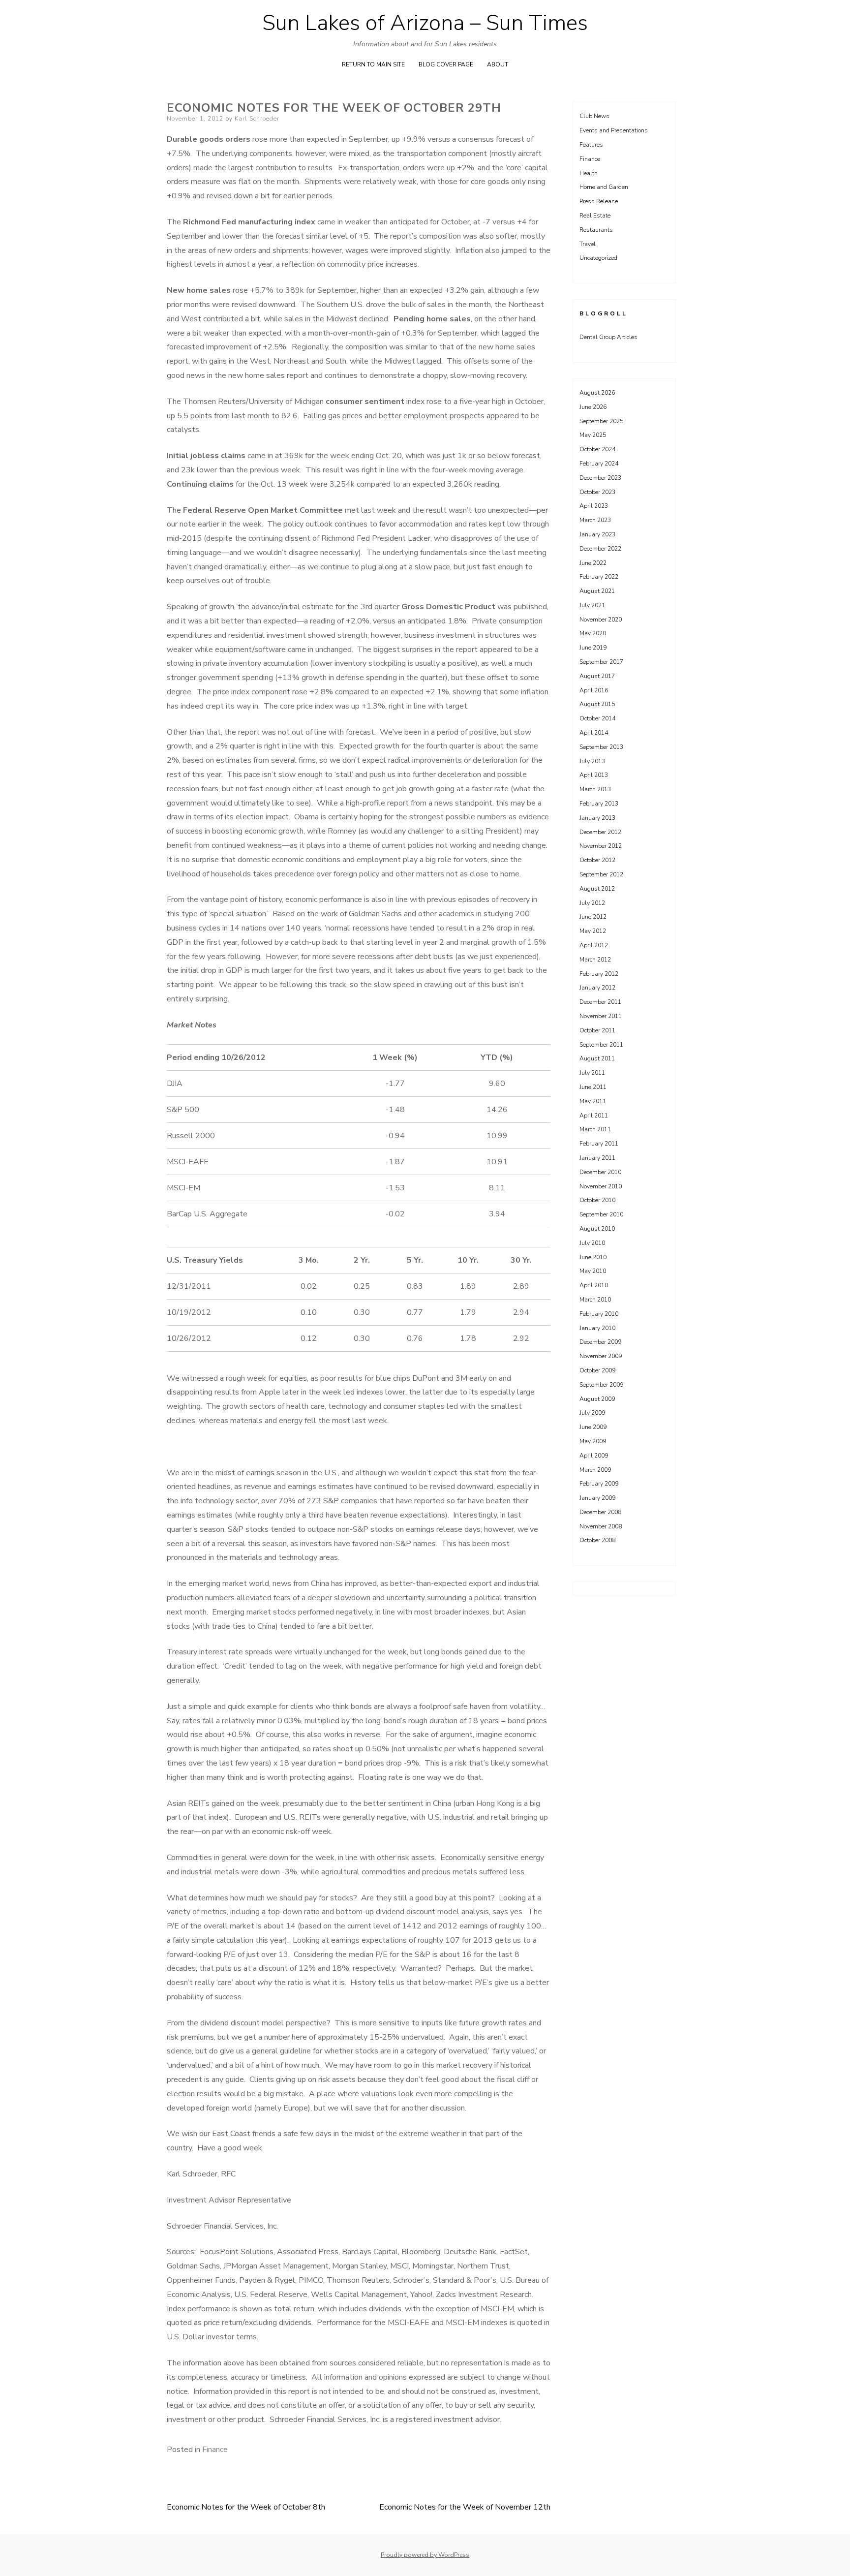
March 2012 (595, 960)
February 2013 (599, 804)
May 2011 (593, 1101)
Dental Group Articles (608, 337)
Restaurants (596, 230)
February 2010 (599, 1314)
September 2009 (601, 1385)
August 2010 (597, 1229)
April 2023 (594, 506)
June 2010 (593, 1257)
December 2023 (600, 478)
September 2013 (601, 747)
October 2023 (597, 492)
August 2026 (597, 393)
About (498, 64)
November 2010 (601, 1186)
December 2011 (600, 1002)
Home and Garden (604, 187)
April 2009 (594, 1456)
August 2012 (597, 889)
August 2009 (597, 1399)
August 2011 (597, 1058)
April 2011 (594, 1116)
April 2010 (594, 1285)
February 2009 (599, 1484)
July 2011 (592, 1073)
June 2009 (593, 1427)
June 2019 (593, 648)
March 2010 (595, 1300)
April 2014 (594, 733)
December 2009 (600, 1342)
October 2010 (597, 1200)
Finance (215, 2450)
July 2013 (592, 761)
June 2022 (593, 563)
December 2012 (600, 832)
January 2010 (597, 1328)
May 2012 (593, 931)
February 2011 (599, 1144)
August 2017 (597, 676)
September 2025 (601, 421)
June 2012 (593, 917)
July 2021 (592, 605)
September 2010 (601, 1214)
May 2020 (593, 633)
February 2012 (599, 974)
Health (589, 173)
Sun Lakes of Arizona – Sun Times (425, 23)
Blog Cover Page (446, 64)
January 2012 (597, 988)
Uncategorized (598, 258)
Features (591, 145)
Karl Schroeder (257, 119)
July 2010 (592, 1243)
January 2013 (597, 818)
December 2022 (600, 549)
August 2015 (597, 704)
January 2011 (597, 1158)
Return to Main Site (373, 64)
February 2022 (599, 577)
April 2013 (594, 775)
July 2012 (592, 903)
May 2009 (593, 1441)
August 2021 (597, 591)
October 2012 (597, 860)
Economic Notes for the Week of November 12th (465, 2507)
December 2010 (600, 1172)
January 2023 (597, 534)
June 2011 (593, 1087)
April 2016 (594, 690)
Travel (588, 244)
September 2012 (601, 874)
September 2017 (601, 662)
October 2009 (597, 1370)
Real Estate (595, 216)
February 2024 (599, 464)
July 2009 (592, 1413)
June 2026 (593, 407)
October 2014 (597, 718)
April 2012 (594, 945)
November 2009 (601, 1356)
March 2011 (595, 1129)
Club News (594, 116)
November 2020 (601, 620)
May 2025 (593, 435)
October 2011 (597, 1030)
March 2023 (595, 520)
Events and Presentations (614, 130)
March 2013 (595, 789)
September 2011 (601, 1045)
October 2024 (597, 449)
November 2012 (601, 846)
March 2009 (595, 1470)
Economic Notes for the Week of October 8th (246, 2507)
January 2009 (597, 1498)
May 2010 (593, 1271)
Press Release (599, 201)
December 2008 (600, 1512)
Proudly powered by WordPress (425, 2555)
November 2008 (601, 1526)
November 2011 (601, 1016)
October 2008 (597, 1540)
